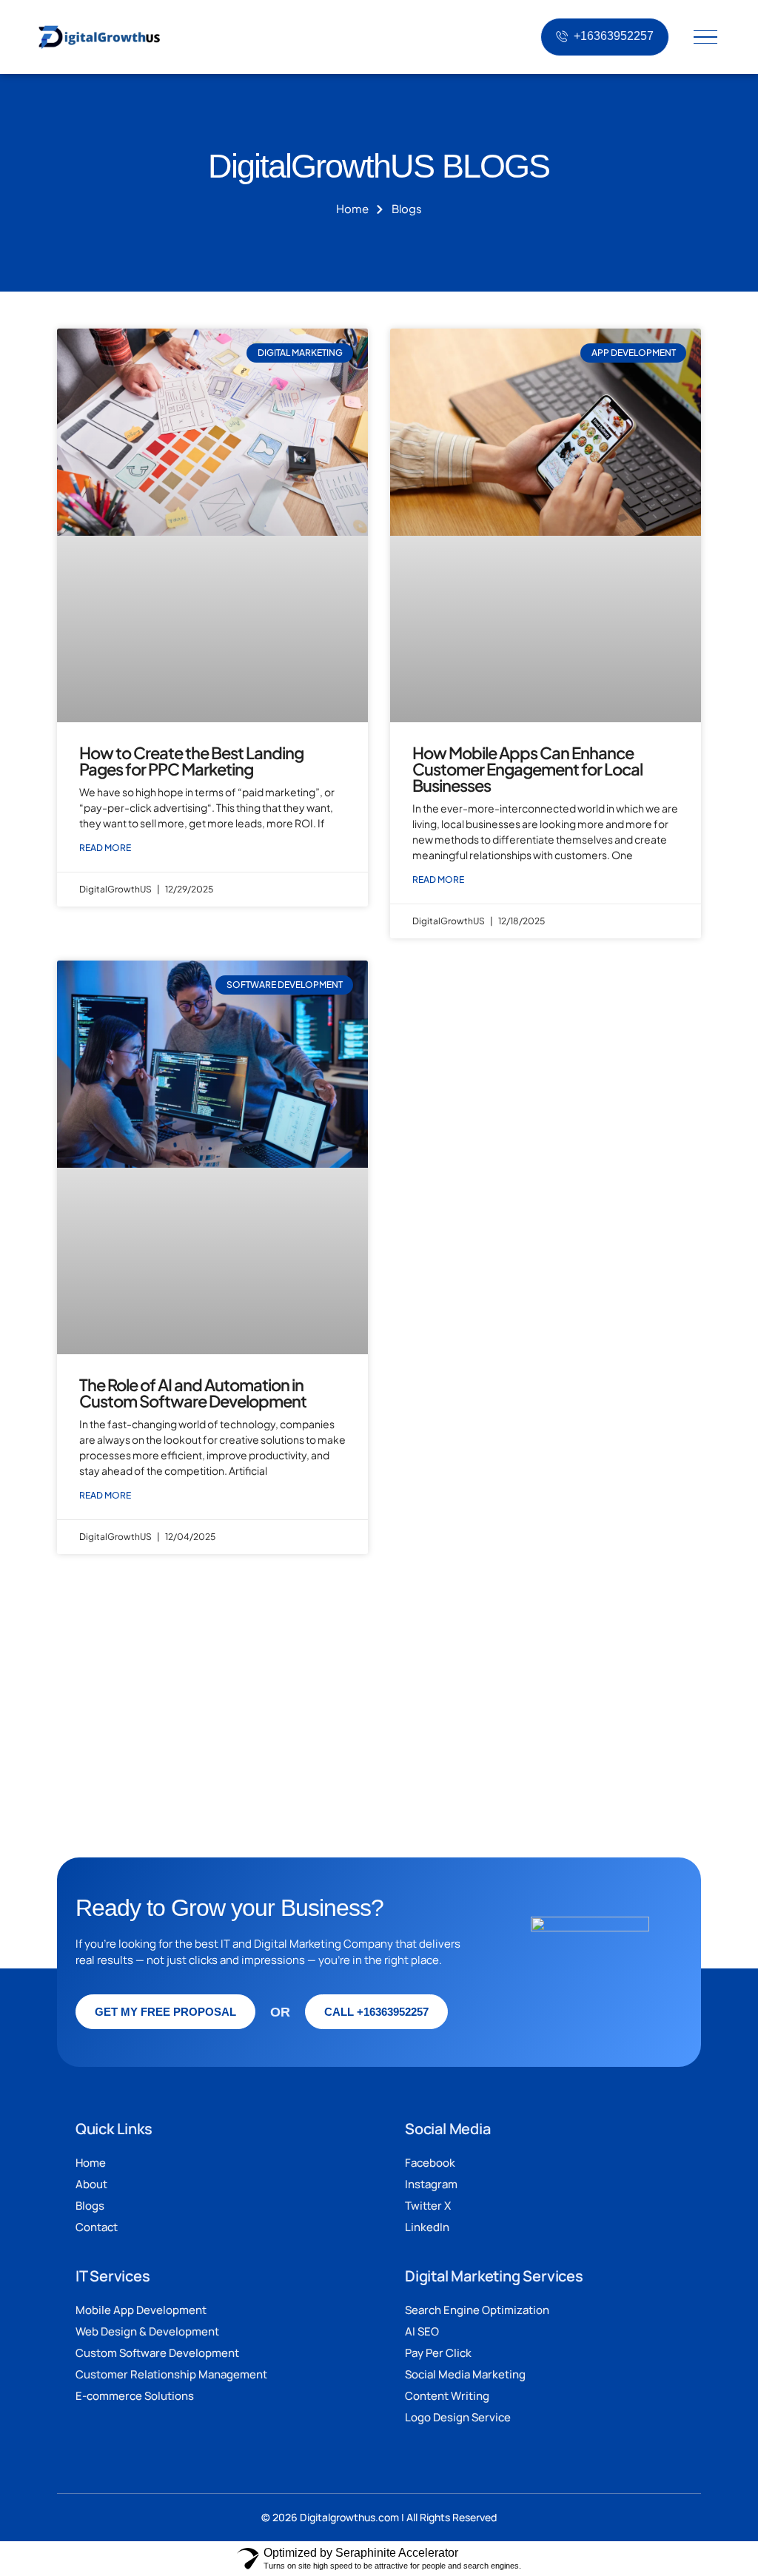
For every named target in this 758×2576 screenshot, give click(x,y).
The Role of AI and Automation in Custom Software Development (193, 1393)
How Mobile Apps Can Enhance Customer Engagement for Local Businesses (527, 769)
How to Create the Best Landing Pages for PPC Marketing (191, 761)
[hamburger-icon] (705, 37)
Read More (105, 848)
